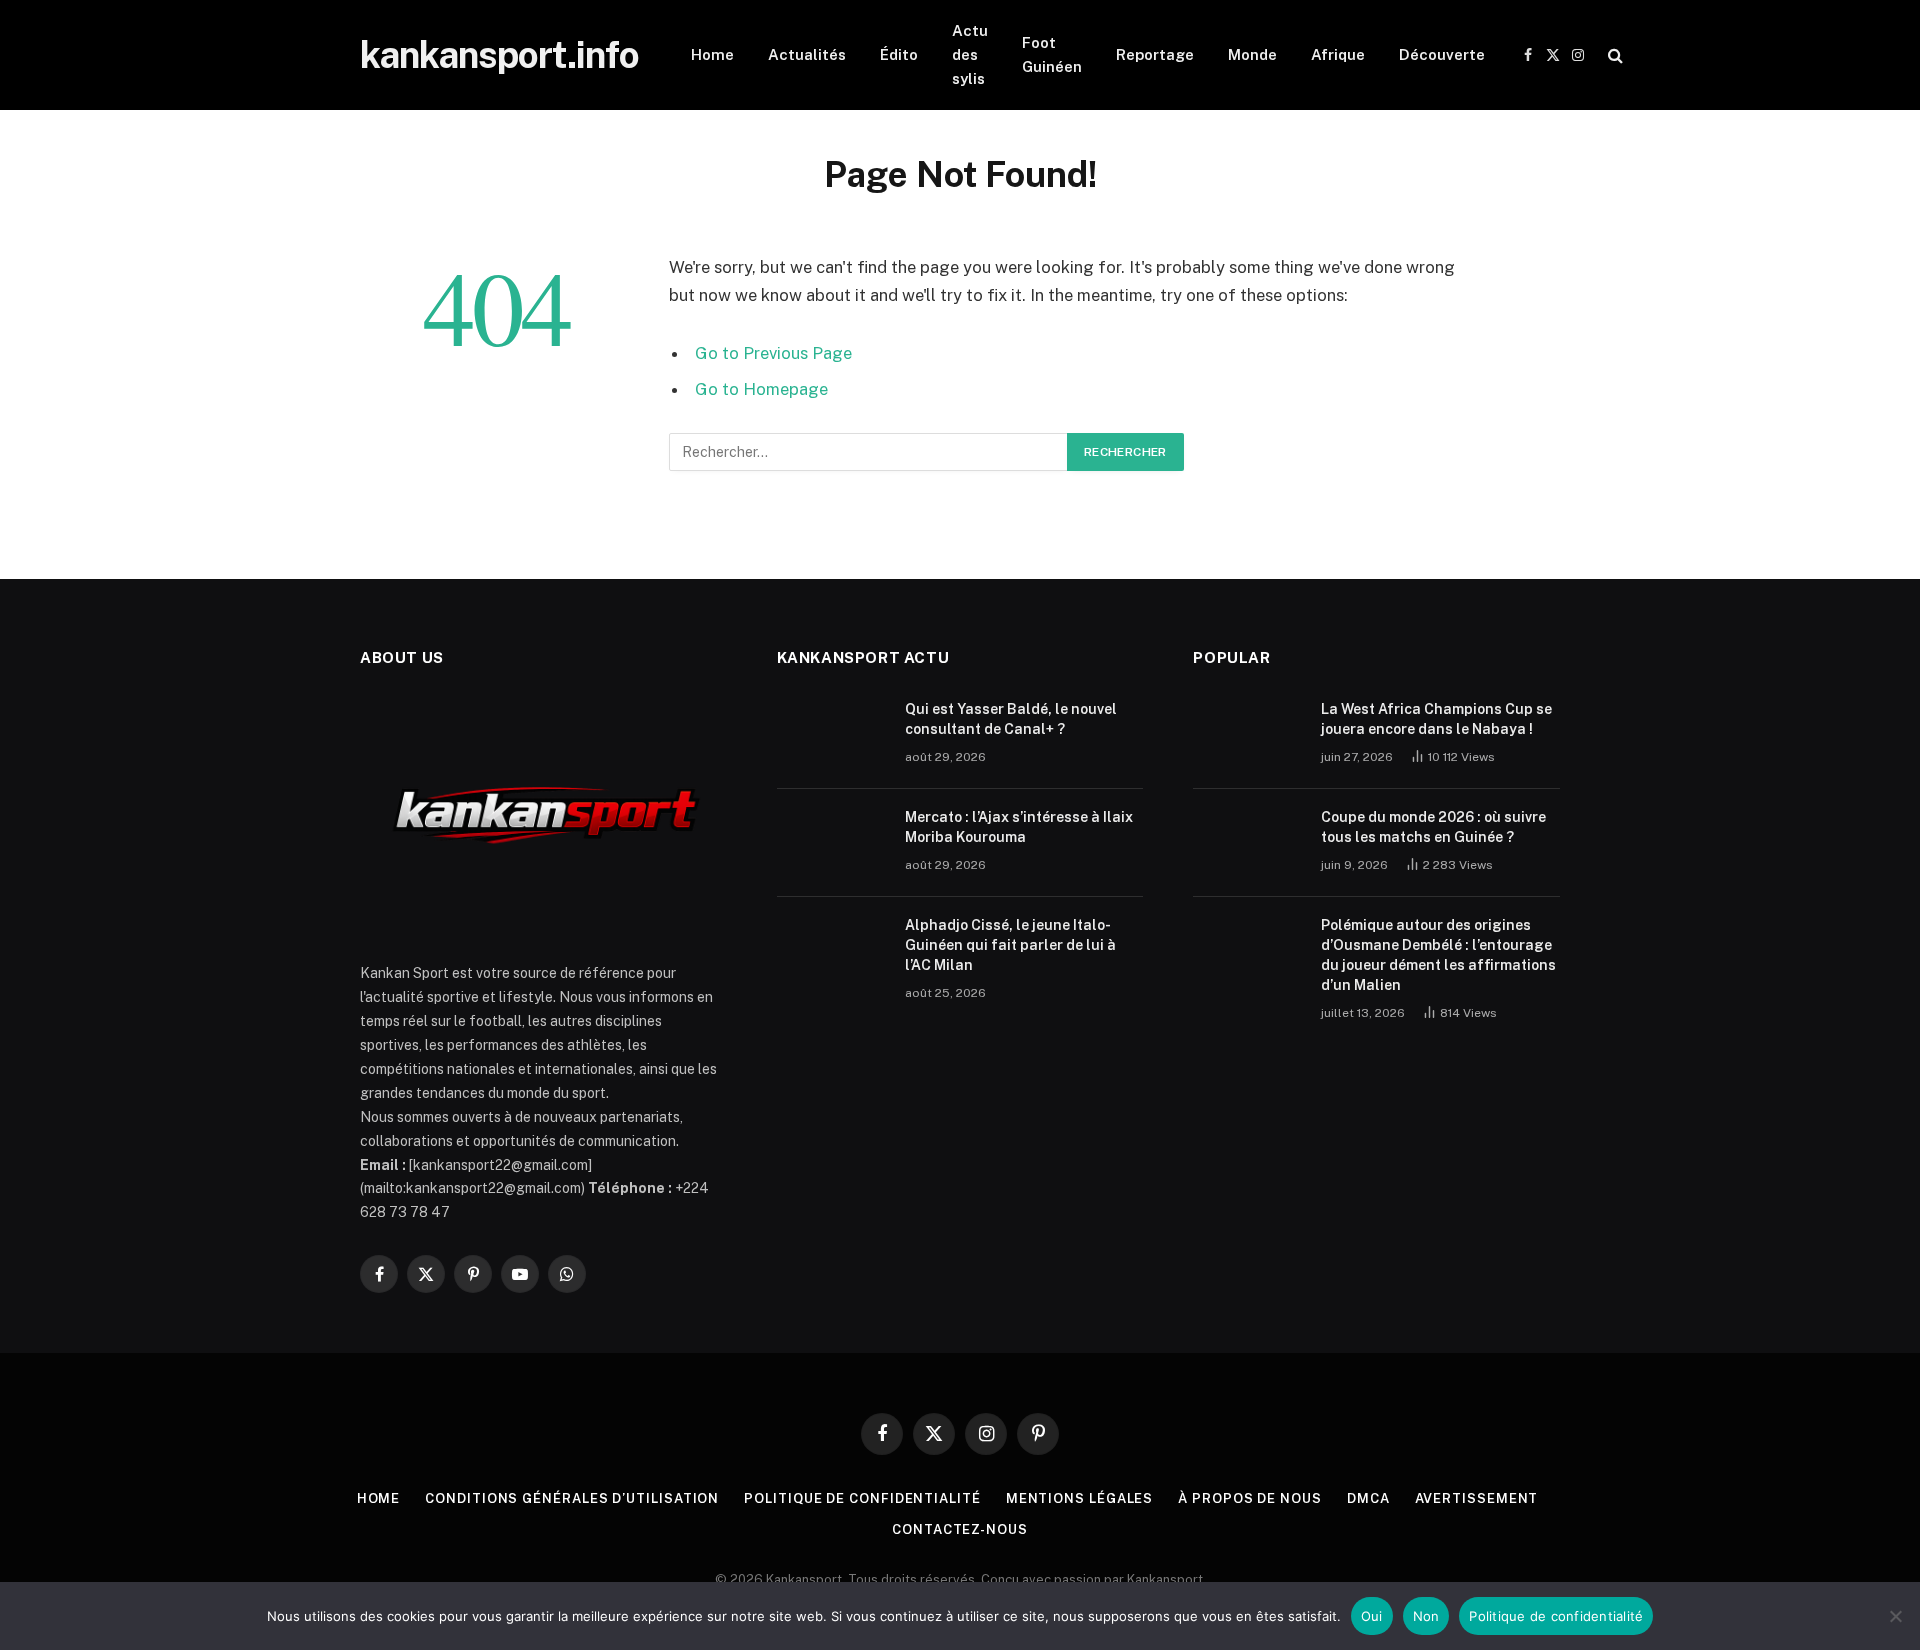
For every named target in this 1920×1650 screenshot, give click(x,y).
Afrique (1338, 54)
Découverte (1442, 54)
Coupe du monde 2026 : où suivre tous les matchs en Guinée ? (1433, 827)
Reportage (1155, 54)
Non (1426, 1616)
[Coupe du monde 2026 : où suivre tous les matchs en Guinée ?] (1248, 843)
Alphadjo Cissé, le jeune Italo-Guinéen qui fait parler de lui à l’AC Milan (1010, 945)
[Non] (1895, 1616)
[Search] (1613, 55)
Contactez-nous (960, 1529)
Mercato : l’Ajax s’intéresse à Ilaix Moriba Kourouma (1019, 827)
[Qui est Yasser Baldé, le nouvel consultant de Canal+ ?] (832, 735)
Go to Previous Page (773, 353)
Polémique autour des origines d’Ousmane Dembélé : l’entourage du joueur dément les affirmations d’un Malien (1438, 955)
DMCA (1368, 1498)
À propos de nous (1250, 1498)
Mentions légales (1080, 1498)
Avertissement (1477, 1498)
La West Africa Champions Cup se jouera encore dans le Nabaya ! (1436, 719)
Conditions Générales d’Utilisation (572, 1498)
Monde (1252, 54)
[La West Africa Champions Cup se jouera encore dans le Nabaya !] (1248, 735)
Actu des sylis (970, 54)
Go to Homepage (761, 389)
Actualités (807, 54)
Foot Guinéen (1052, 54)
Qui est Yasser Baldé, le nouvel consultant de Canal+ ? (1011, 719)
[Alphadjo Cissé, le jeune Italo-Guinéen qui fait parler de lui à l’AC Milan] (832, 951)
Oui (1372, 1616)
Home (712, 54)
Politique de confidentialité (862, 1498)
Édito (899, 54)
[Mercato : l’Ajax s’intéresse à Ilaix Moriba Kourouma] (832, 843)
